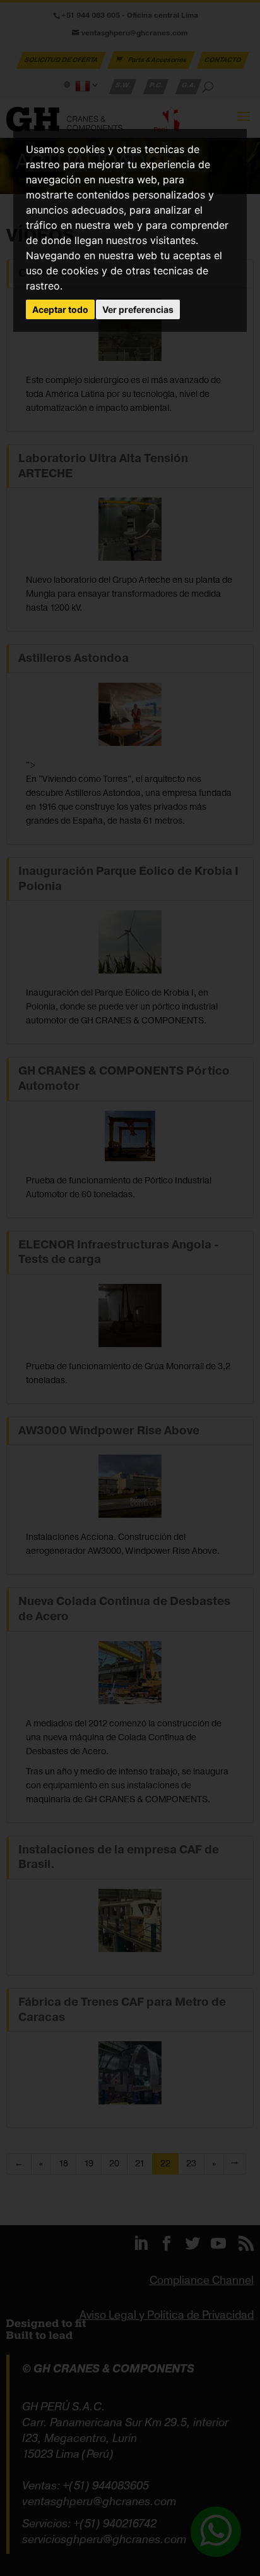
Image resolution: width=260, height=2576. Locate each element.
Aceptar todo (60, 309)
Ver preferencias (138, 309)
